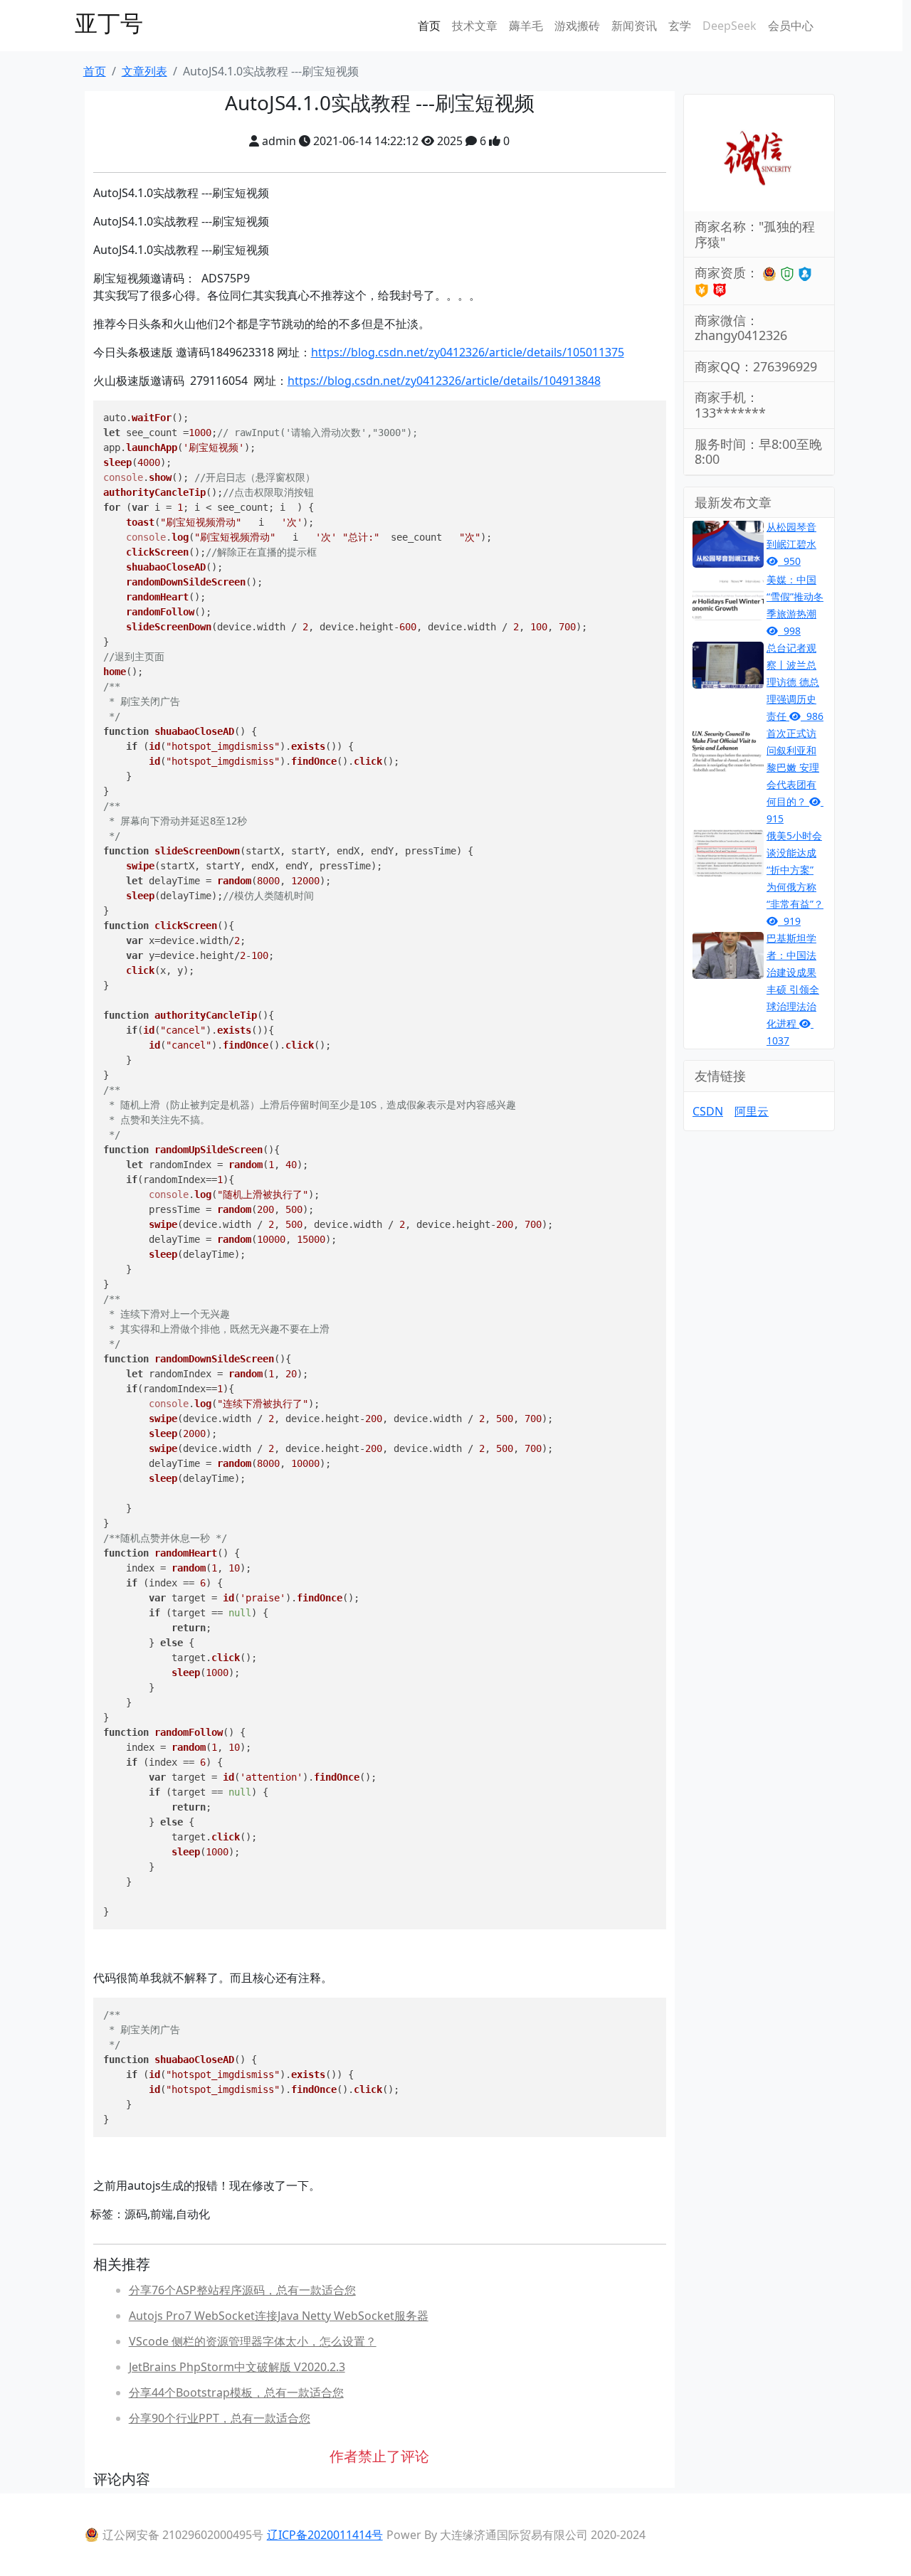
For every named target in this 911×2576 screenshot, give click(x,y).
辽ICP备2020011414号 (325, 2535)
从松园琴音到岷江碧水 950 (791, 544)
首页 (429, 26)
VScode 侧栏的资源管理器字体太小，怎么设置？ (253, 2341)
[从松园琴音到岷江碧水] (728, 544)
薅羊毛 (526, 26)
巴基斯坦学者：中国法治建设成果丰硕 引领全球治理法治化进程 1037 (793, 989)
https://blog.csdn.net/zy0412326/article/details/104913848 (444, 381)
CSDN (708, 1111)
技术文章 (475, 26)
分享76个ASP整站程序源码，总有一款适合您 (242, 2290)
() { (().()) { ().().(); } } (251, 2067)
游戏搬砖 (577, 26)
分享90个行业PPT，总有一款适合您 (220, 2418)
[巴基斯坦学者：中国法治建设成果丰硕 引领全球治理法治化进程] (728, 955)
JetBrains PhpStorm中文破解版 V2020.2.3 (237, 2367)
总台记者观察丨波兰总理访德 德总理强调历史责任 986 (795, 682)
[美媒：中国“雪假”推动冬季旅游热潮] (728, 596)
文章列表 (144, 71)
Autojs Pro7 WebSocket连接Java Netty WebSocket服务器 (279, 2316)
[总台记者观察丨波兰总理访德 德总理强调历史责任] (728, 664)
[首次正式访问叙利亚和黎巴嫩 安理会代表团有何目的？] (728, 750)
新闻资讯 (634, 26)
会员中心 (791, 26)
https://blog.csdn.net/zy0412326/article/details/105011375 (468, 352)
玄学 (680, 26)
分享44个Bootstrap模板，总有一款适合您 (236, 2392)
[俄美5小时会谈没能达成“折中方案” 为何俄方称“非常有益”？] (728, 852)
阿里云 (752, 1111)
